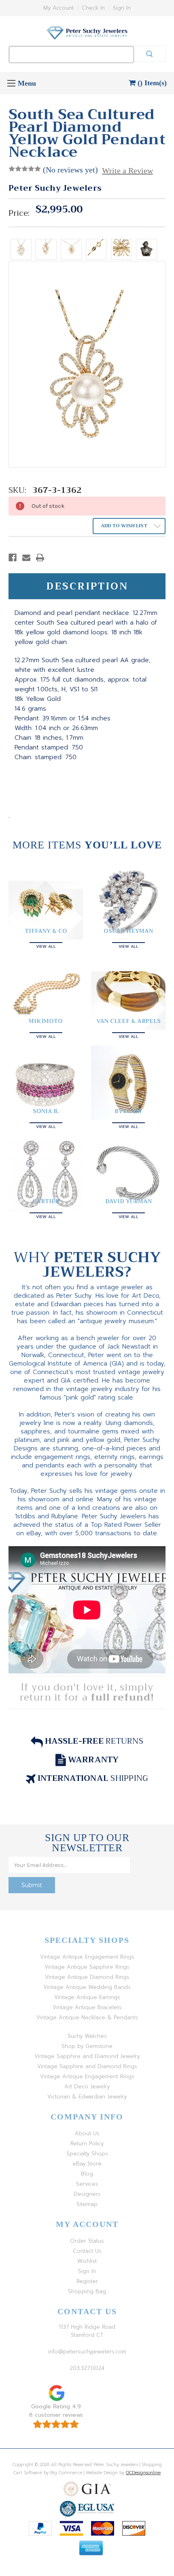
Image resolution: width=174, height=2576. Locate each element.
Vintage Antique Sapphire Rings (87, 1967)
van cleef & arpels (128, 1021)
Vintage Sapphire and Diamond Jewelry (87, 2056)
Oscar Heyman (128, 931)
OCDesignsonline (143, 2473)
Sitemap (87, 2204)
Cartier (46, 1201)
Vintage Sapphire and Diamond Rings (87, 2066)
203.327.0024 (87, 2368)
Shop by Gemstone (87, 2046)
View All (46, 946)
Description (87, 586)
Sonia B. (46, 1111)
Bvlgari (128, 1111)
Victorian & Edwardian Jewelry (87, 2097)
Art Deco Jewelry (87, 2087)
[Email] (26, 558)
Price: (19, 213)
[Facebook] (13, 558)
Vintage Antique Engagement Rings (87, 1957)
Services (87, 2184)
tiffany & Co (46, 931)
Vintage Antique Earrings (87, 1997)
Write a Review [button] (127, 170)
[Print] (40, 558)
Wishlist (87, 2261)
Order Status (87, 2241)
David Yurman (128, 1201)
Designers (87, 2194)
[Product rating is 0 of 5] (25, 169)
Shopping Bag (87, 2291)
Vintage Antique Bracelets (87, 2007)
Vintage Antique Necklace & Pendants (87, 2017)
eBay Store (87, 2164)
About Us (87, 2133)
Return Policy (87, 2144)
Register (87, 2281)
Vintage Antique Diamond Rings (87, 1977)
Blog (87, 2174)
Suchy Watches (87, 2036)
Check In (93, 8)
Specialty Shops (87, 2154)
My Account (58, 8)
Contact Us (87, 2251)
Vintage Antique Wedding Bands (87, 1987)
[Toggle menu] (11, 83)
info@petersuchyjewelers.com (87, 2352)
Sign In (122, 8)
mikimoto (46, 1021)
